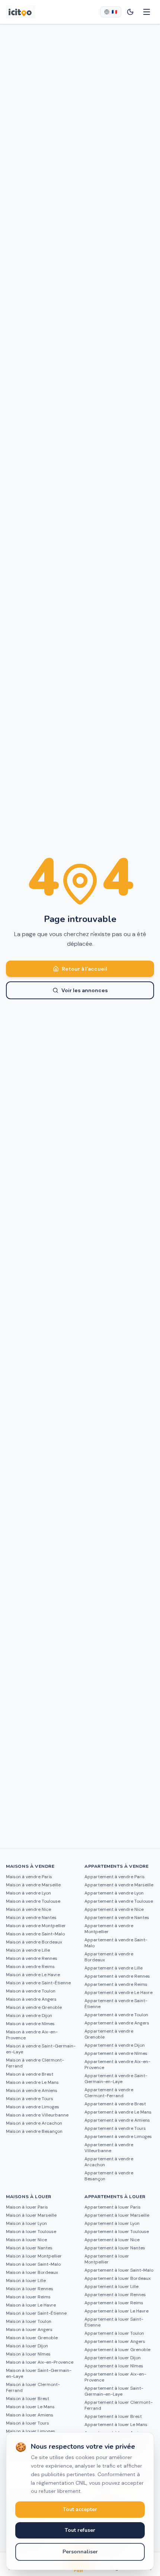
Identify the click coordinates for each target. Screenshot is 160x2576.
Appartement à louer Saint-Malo (119, 2270)
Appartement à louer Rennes (115, 2295)
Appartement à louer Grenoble (117, 2350)
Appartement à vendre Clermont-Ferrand (109, 2093)
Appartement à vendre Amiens (117, 2120)
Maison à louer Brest (28, 2399)
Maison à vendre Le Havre (33, 1975)
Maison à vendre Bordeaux (34, 1942)
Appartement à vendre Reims (116, 1984)
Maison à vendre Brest (30, 2074)
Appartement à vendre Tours (115, 2128)
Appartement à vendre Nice (114, 1909)
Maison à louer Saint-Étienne (36, 2313)
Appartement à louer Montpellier (107, 2259)
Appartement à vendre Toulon (116, 2015)
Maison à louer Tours (28, 2423)
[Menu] (147, 12)
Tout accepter (80, 2509)
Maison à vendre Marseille (33, 1885)
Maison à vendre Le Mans (32, 2082)
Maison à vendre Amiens (32, 2090)
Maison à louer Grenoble (32, 2338)
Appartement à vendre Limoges (118, 2137)
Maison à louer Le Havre (31, 2305)
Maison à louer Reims (28, 2297)
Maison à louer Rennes (30, 2289)
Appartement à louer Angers (115, 2341)
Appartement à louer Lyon (112, 2223)
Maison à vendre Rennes (32, 1958)
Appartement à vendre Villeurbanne (109, 2148)
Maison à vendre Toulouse (33, 1901)
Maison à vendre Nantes (31, 1918)
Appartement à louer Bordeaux (118, 2278)
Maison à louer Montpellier (34, 2256)
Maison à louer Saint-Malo (33, 2264)
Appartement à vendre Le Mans (118, 2112)
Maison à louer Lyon (26, 2223)
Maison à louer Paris (27, 2207)
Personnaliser (80, 2552)
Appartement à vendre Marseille (119, 1885)
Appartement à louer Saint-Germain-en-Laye (114, 2391)
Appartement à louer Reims (114, 2303)
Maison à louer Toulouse (31, 2232)
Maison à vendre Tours (30, 2099)
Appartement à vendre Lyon (114, 1893)
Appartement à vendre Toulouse (119, 1901)
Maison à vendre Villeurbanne (37, 2115)
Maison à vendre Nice (28, 1909)
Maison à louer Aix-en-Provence (40, 2362)
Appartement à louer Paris (113, 2207)
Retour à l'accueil (84, 969)
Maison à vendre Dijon (29, 2016)
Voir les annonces (85, 990)
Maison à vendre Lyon (28, 1893)
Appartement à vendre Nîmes (116, 2053)
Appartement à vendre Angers (117, 2023)
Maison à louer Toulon (29, 2321)
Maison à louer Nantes (29, 2248)
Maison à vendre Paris (29, 1877)
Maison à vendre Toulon (31, 1991)
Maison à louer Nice (26, 2240)
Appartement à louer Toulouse (117, 2232)
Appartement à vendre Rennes (117, 1976)
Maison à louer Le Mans (30, 2407)
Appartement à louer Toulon (114, 2333)
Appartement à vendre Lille (113, 1968)
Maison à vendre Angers (31, 1999)
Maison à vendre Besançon (34, 2131)
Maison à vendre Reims (30, 1967)
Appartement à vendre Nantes (117, 1918)
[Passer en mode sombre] (130, 12)
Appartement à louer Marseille (117, 2215)
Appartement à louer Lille (111, 2286)
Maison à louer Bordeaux (32, 2272)
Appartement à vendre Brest (115, 2104)
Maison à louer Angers (29, 2330)
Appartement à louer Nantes (115, 2248)
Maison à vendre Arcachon (34, 2123)
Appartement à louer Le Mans (116, 2425)
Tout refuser (80, 2530)
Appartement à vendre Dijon (115, 2045)
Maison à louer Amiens (30, 2415)
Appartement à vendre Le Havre (119, 1993)
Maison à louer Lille (26, 2281)
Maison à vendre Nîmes (30, 2024)
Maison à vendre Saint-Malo (35, 1934)
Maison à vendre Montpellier (36, 1926)
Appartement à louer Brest (113, 2416)
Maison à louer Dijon (27, 2346)
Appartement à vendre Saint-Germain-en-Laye (116, 2079)
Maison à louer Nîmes (28, 2354)
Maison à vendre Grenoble (34, 2007)
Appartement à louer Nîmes (114, 2366)
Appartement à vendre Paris (115, 1877)
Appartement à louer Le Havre (116, 2311)
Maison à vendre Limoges (33, 2107)
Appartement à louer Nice (112, 2240)
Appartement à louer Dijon (113, 2358)
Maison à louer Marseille (31, 2215)
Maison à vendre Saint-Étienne (38, 1983)
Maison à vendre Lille (28, 1950)
